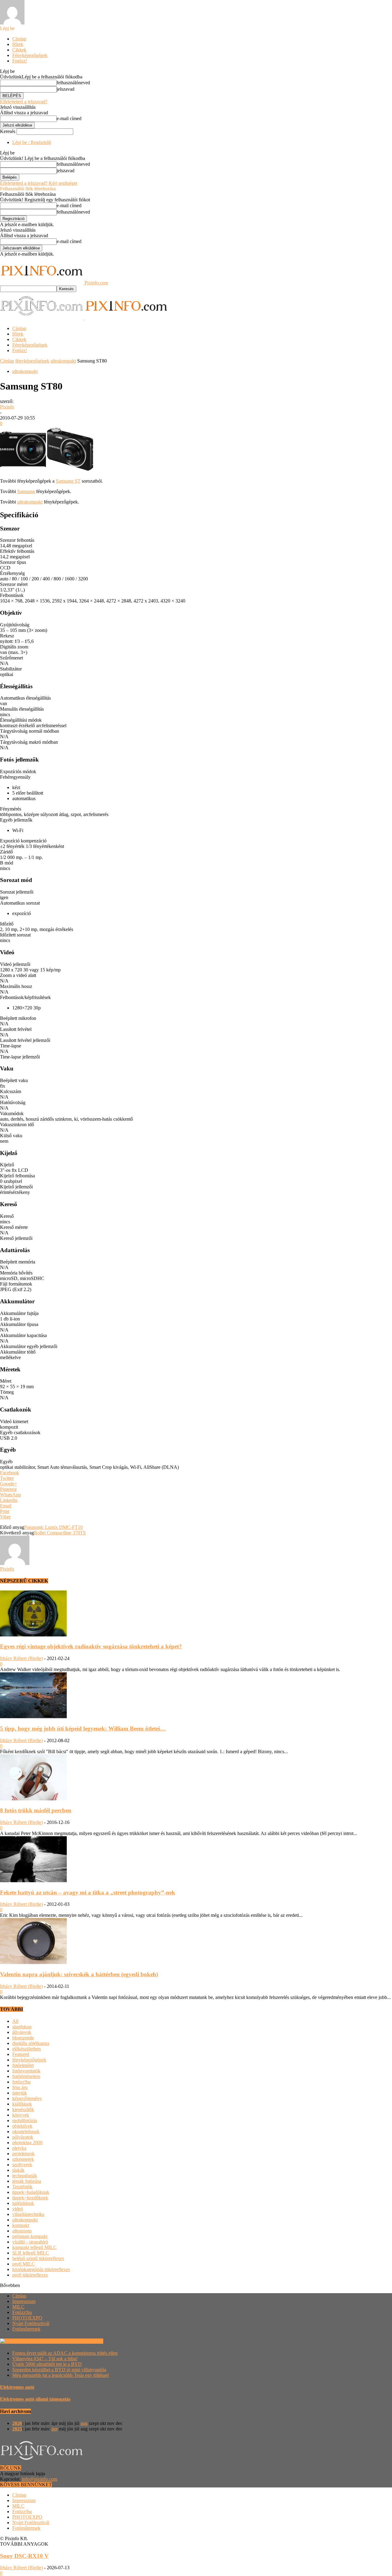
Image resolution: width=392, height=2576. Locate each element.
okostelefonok (26, 2131)
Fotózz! (20, 61)
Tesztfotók (22, 2187)
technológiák (25, 2176)
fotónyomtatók (26, 2071)
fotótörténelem (26, 2076)
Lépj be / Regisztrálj (32, 142)
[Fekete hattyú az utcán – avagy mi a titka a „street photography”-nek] (33, 1881)
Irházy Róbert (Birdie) (21, 1658)
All (15, 2021)
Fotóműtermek (26, 2329)
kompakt (21, 2225)
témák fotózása (27, 2181)
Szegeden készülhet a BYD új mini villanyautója (59, 2370)
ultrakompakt (63, 361)
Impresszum (24, 2301)
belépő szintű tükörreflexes (38, 2258)
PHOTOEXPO (27, 2318)
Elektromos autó (17, 2387)
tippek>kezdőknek (30, 2198)
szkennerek (23, 2159)
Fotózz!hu (22, 2312)
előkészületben (26, 2049)
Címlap (19, 39)
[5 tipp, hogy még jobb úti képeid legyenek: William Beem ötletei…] (33, 1717)
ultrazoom (22, 2231)
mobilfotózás (25, 2120)
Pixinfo (7, 407)
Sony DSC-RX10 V (24, 2556)
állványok (22, 2032)
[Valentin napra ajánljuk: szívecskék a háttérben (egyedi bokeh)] (33, 1962)
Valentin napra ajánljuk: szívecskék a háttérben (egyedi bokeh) (79, 1974)
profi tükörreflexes (30, 2275)
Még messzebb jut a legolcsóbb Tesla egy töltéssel (60, 2375)
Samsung (26, 491)
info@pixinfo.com (40, 2479)
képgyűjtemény (27, 2098)
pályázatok (23, 2137)
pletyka (19, 2148)
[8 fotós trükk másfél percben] (33, 1799)
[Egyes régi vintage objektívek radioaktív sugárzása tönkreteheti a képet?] (33, 1635)
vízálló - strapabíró (30, 2242)
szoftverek (22, 2165)
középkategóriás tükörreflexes (41, 2269)
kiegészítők (23, 2109)
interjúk (20, 2093)
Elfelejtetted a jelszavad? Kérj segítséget (39, 183)
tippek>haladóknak (31, 2192)
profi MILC (24, 2264)
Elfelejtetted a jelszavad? (24, 102)
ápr (55, 2429)
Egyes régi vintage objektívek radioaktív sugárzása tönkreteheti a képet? (91, 1646)
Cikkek (19, 50)
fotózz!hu (21, 2082)
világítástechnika (28, 2214)
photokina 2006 (27, 2143)
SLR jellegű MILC (31, 2253)
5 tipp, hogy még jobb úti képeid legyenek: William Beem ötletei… (83, 1729)
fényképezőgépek (32, 361)
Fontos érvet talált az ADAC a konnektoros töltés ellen (65, 2353)
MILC (18, 2307)
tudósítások (23, 2203)
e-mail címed (69, 118)
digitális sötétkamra (31, 2043)
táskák (18, 2170)
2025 (17, 2429)
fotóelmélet (23, 2065)
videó (18, 2209)
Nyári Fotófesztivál (31, 2323)
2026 (17, 2423)
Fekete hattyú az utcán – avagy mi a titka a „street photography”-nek (88, 1892)
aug (84, 2423)
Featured (21, 2054)
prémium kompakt (30, 2236)
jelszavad (66, 89)
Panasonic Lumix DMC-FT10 (53, 1527)
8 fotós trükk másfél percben (36, 1810)
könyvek (21, 2115)
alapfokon (22, 2027)
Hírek (18, 44)
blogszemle (23, 2038)
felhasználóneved (73, 83)
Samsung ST (68, 481)
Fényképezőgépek (30, 55)
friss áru (20, 2087)
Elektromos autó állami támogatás (35, 2399)
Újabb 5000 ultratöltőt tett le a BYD (47, 2364)
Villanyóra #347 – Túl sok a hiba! (45, 2359)
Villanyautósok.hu (84, 2341)
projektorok (23, 2154)
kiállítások (22, 2104)
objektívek (22, 2126)
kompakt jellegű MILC (34, 2247)
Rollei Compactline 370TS (60, 1533)
